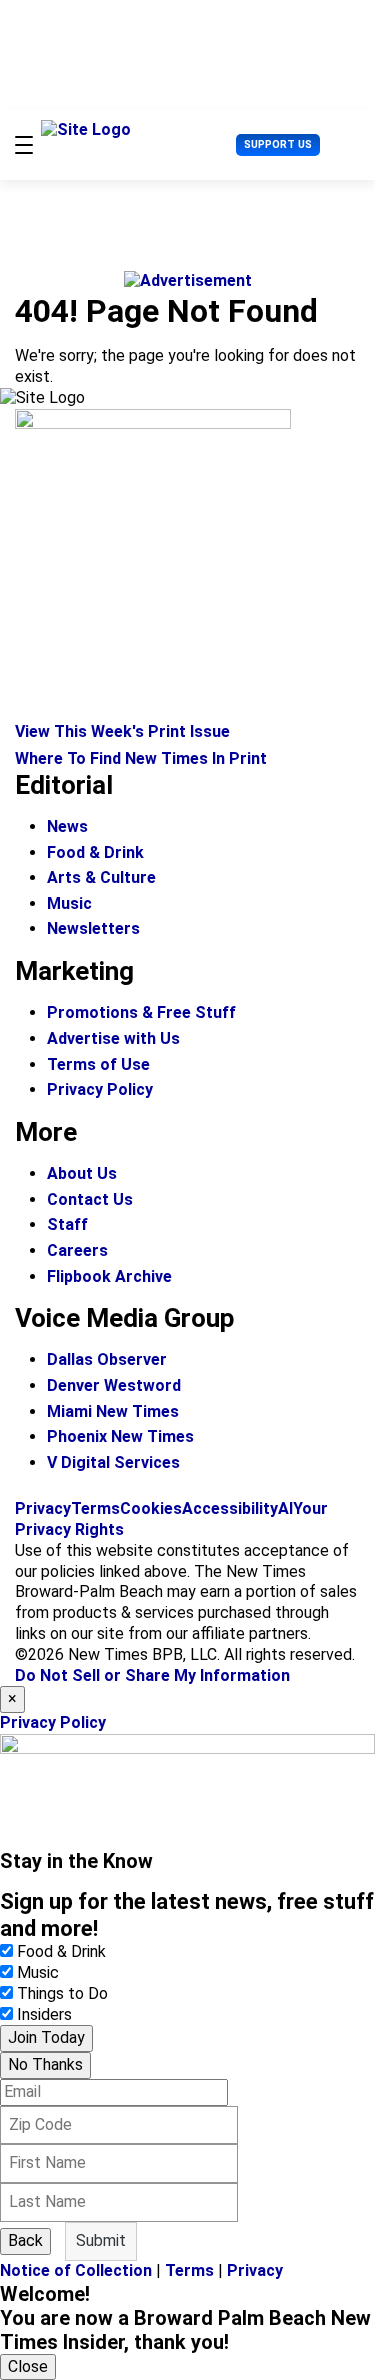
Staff (67, 1224)
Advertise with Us (113, 1038)
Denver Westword (114, 1385)
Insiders (44, 2014)
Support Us (278, 144)
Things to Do (62, 1993)
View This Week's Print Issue (122, 731)
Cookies (151, 1508)
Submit (101, 2240)
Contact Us (90, 1199)
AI (285, 1508)
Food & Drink (95, 852)
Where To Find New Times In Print (141, 758)
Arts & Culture (101, 877)
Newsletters (93, 928)
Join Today (46, 2037)
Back (25, 2240)
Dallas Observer (107, 1359)
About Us (82, 1173)
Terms (95, 1508)
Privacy (43, 1508)
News (67, 826)
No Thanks (45, 2064)
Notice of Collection (76, 2270)
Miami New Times (113, 1411)
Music (69, 903)
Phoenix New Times (120, 1436)
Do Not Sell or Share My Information (152, 1675)
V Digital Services (113, 1462)
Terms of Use (98, 1064)
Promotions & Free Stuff (141, 1012)
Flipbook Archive (109, 1276)
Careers (77, 1250)
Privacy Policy (100, 1089)
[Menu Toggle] (24, 145)
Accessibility (230, 1508)
